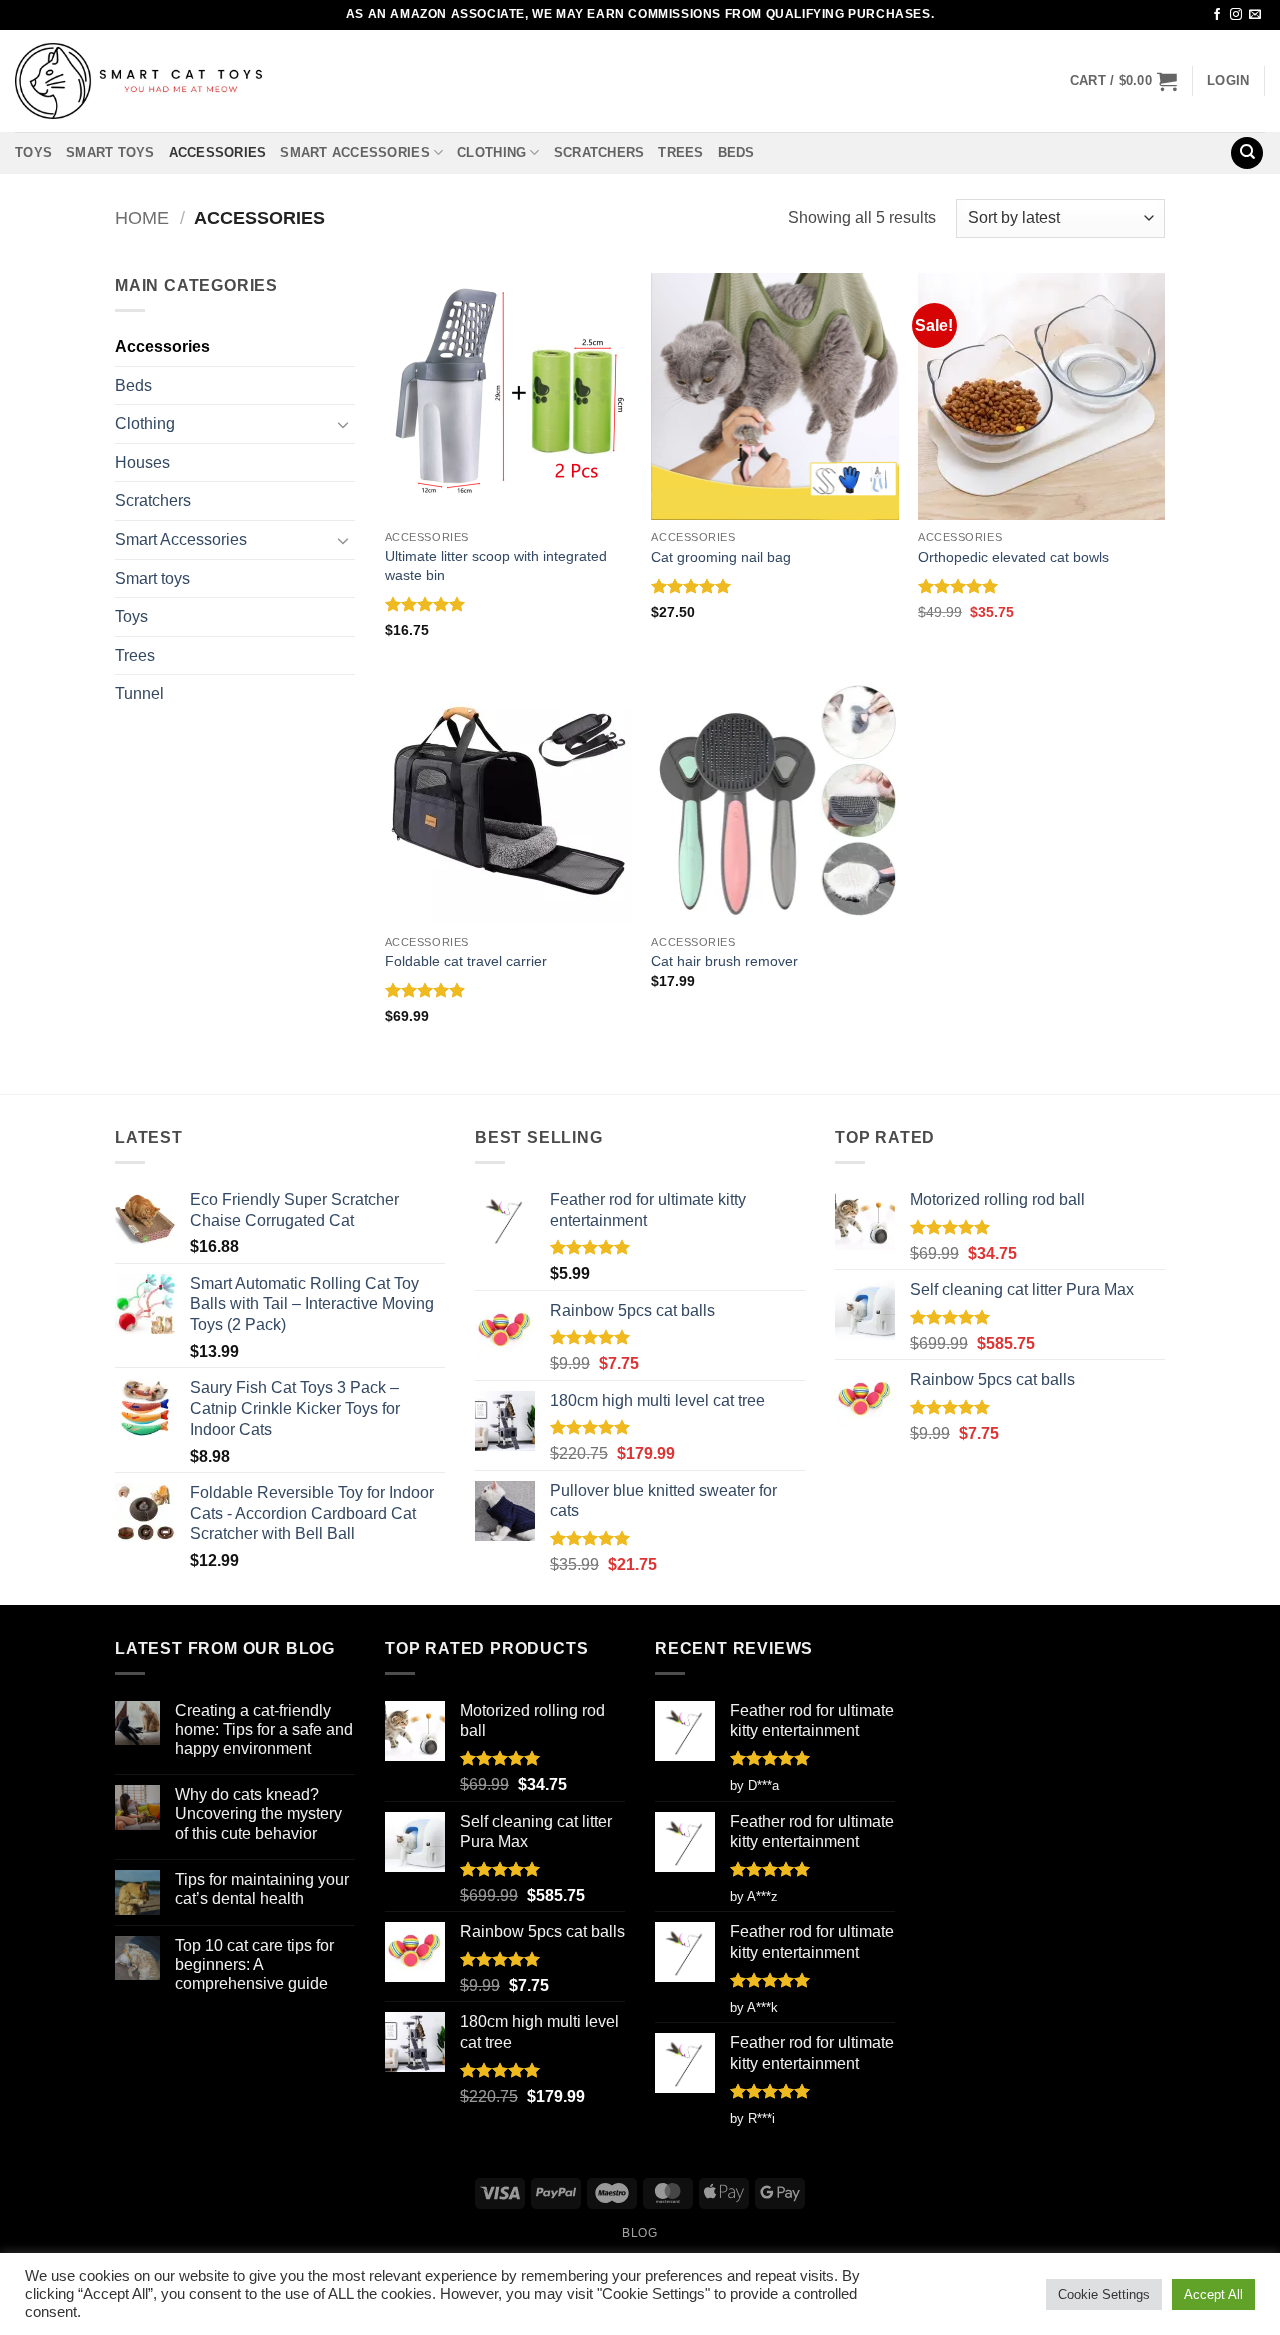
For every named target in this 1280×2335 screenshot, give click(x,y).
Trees (680, 152)
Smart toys (110, 152)
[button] (1123, 81)
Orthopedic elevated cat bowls (1013, 557)
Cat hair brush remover (724, 961)
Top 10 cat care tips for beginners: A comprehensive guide (254, 1964)
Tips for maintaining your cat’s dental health (262, 1889)
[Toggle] (343, 424)
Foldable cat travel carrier (466, 961)
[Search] (1247, 153)
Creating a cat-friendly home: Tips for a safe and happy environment (264, 1729)
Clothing (491, 152)
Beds (736, 152)
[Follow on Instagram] (1236, 15)
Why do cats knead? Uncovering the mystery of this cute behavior (258, 1813)
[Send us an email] (1255, 15)
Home (142, 217)
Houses (142, 462)
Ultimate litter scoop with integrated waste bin (496, 565)
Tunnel (139, 693)
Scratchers (599, 152)
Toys (33, 152)
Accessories (218, 152)
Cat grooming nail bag (721, 557)
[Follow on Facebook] (1217, 15)
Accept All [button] (1213, 2294)
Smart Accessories (354, 152)
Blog (639, 2233)
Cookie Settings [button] (1104, 2294)
